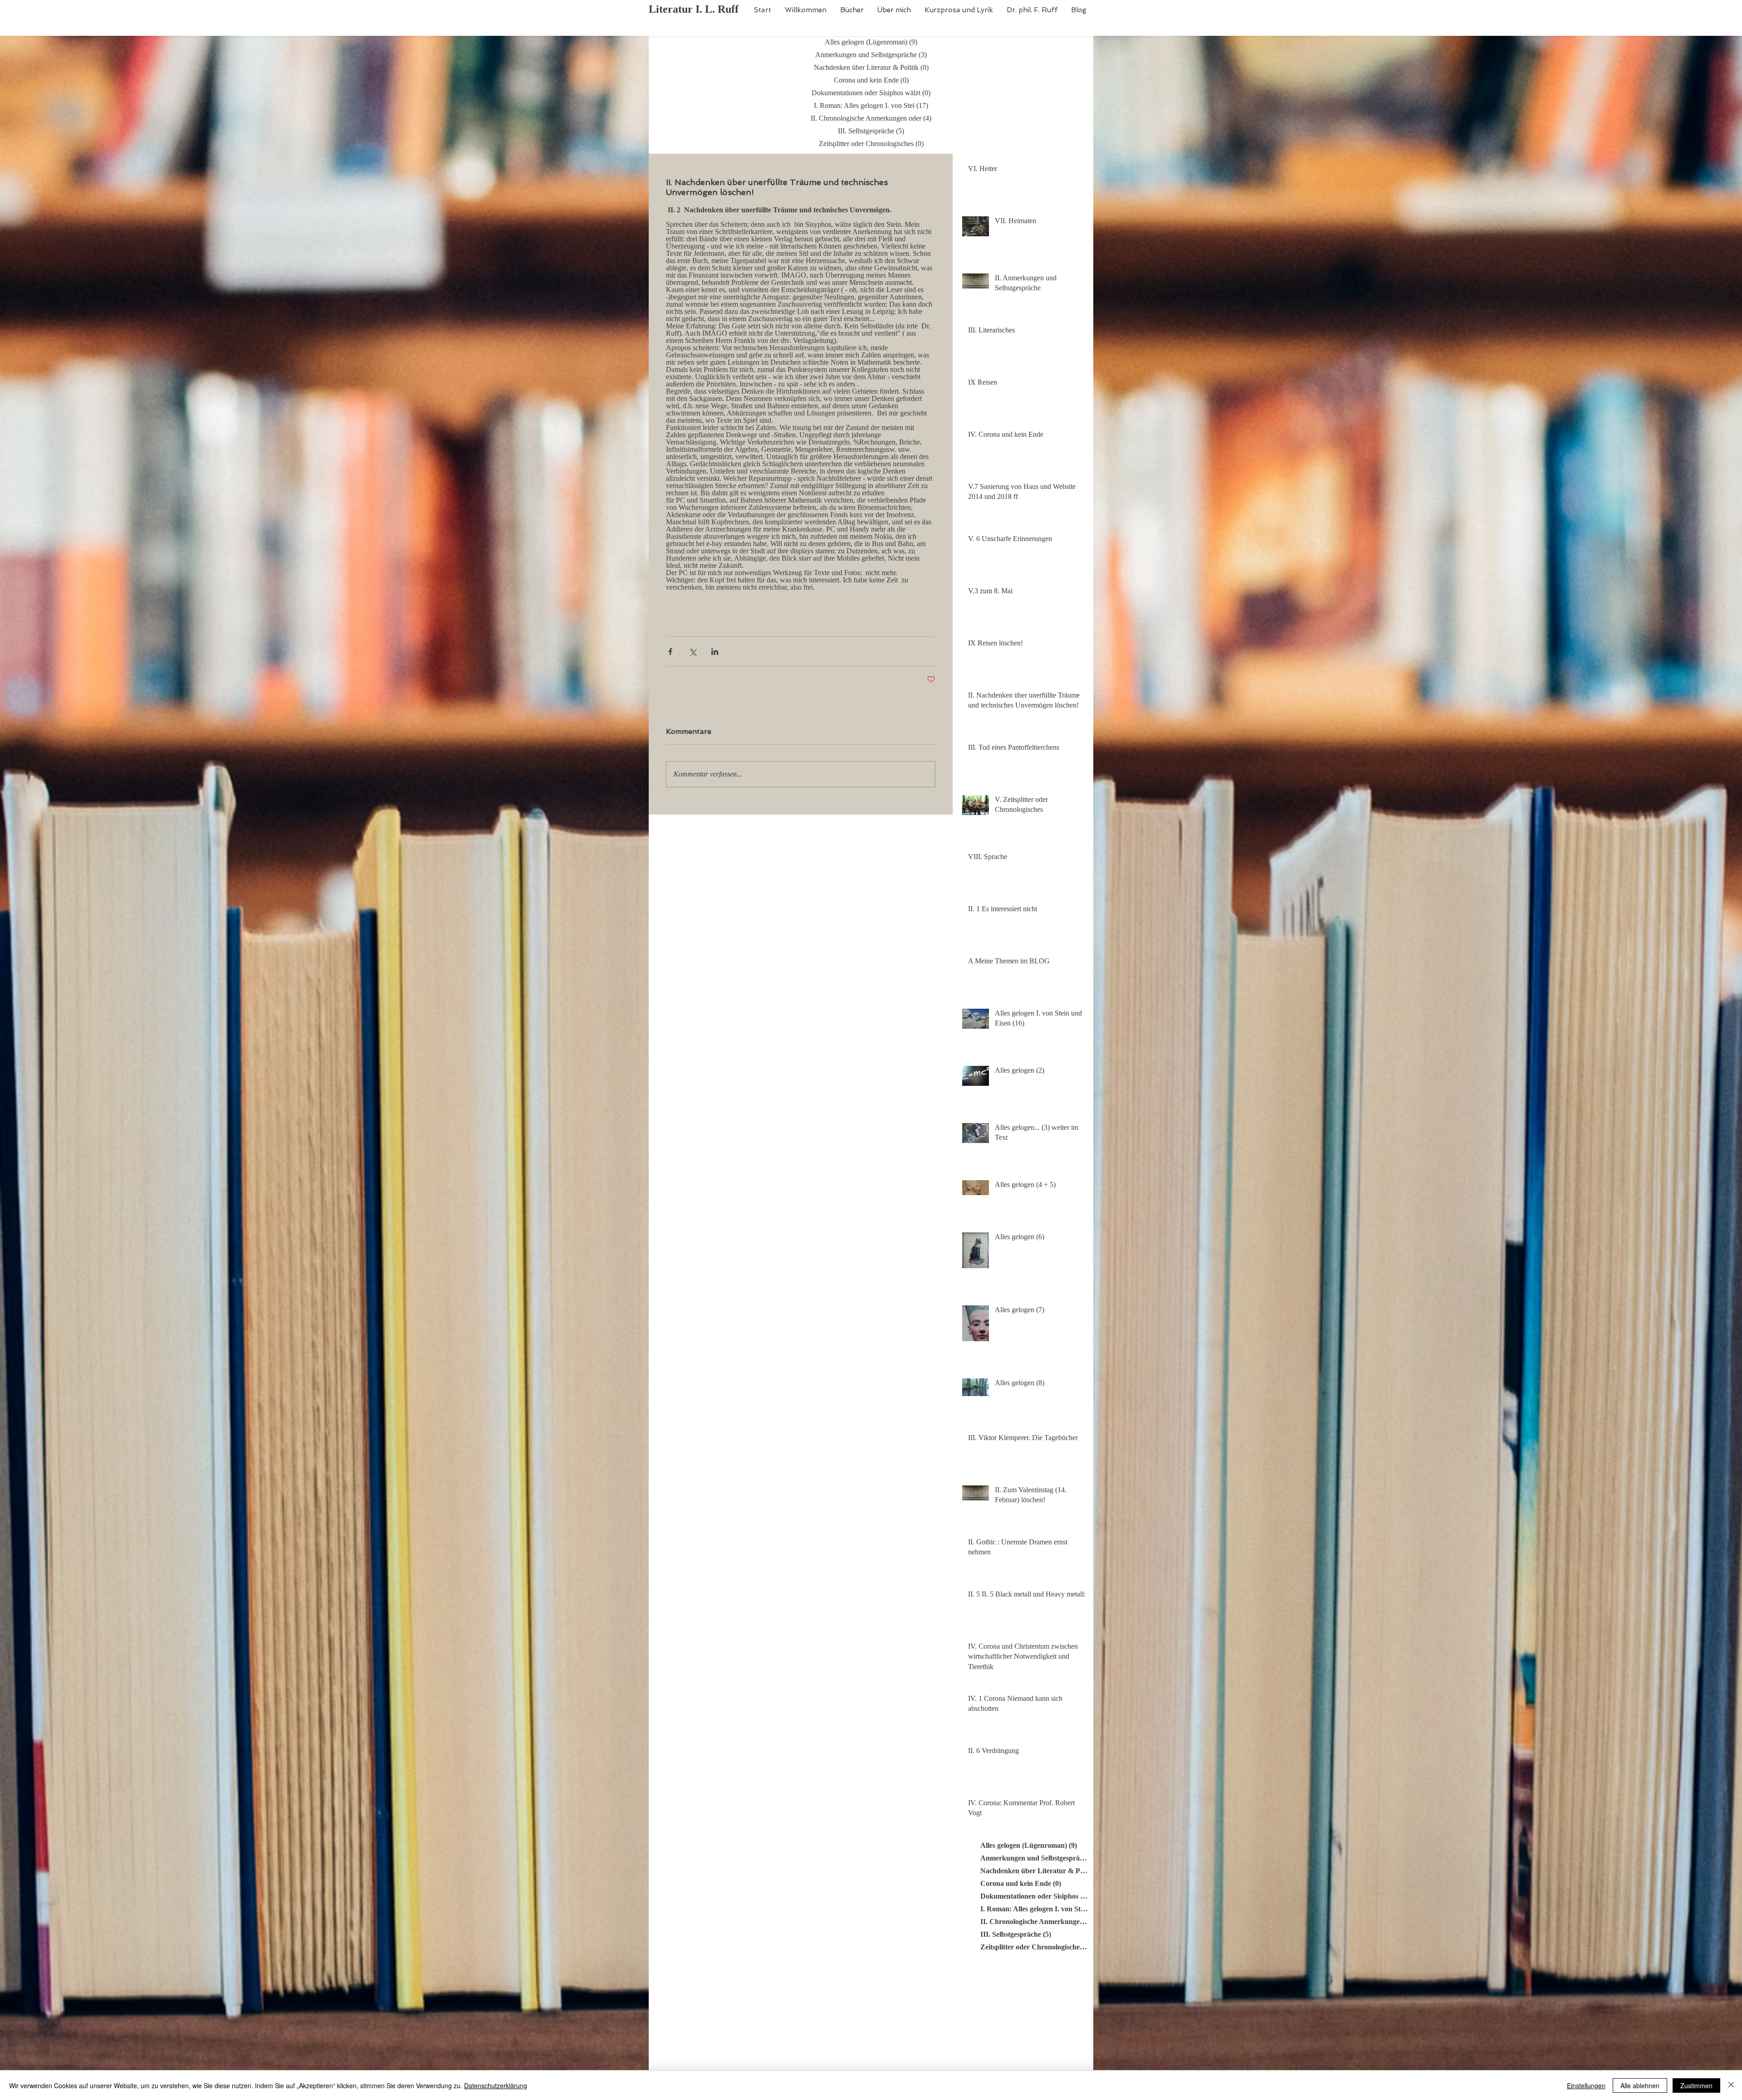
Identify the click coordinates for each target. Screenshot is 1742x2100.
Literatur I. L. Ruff (694, 9)
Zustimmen (1696, 2085)
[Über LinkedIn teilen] (715, 652)
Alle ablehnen (1640, 2085)
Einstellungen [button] (1586, 2085)
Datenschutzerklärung (496, 2085)
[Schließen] (1731, 2085)
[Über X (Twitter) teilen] (692, 652)
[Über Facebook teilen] (670, 652)
